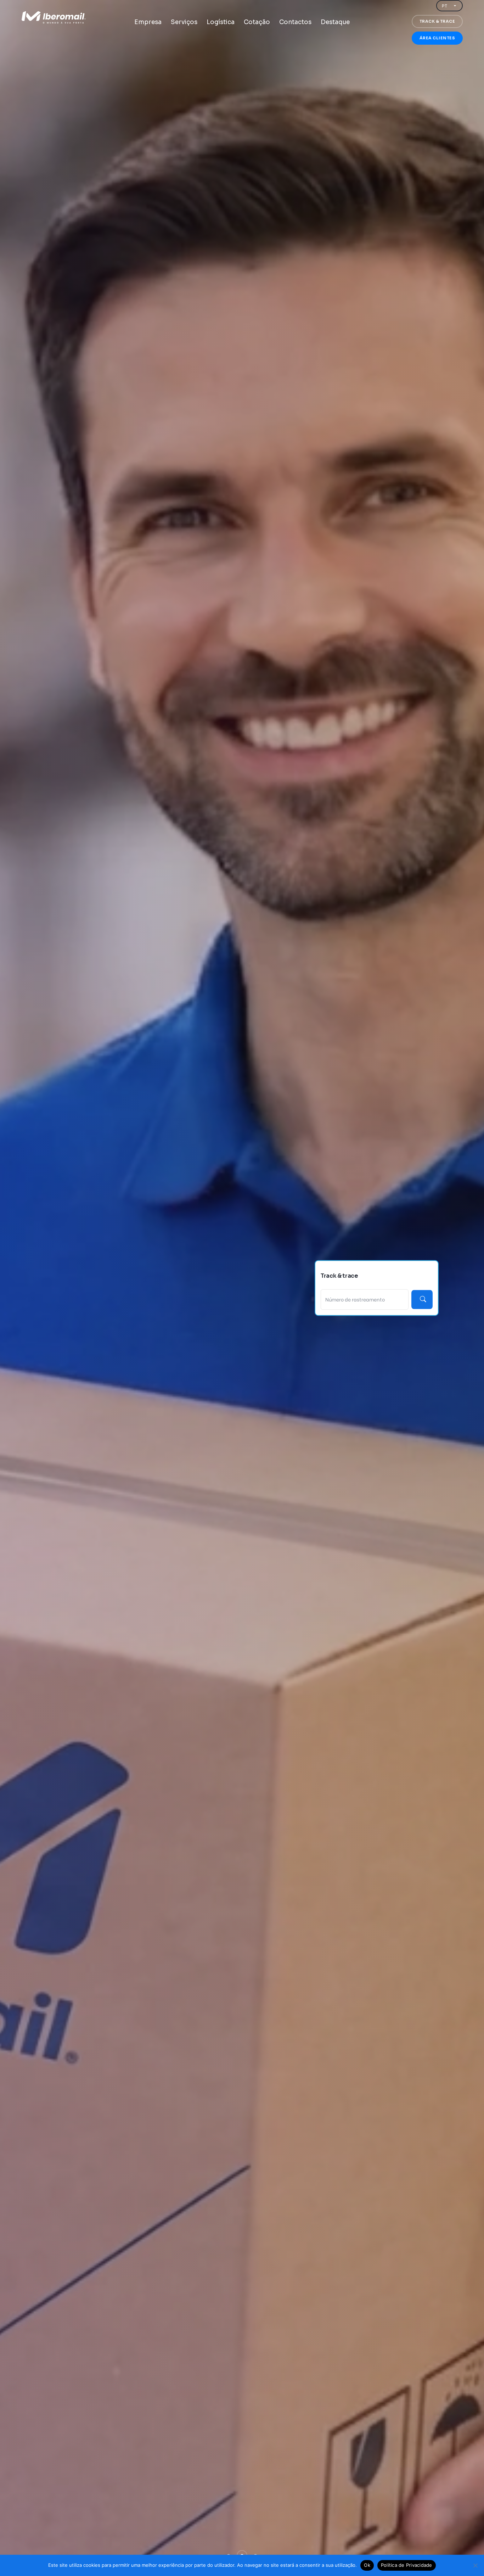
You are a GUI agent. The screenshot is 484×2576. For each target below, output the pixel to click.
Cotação (257, 22)
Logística (221, 22)
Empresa (148, 22)
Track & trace (437, 21)
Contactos (295, 22)
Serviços (184, 22)
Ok (367, 2565)
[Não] (475, 2565)
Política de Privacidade (407, 2565)
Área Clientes (437, 38)
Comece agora (18, 1245)
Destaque (335, 22)
